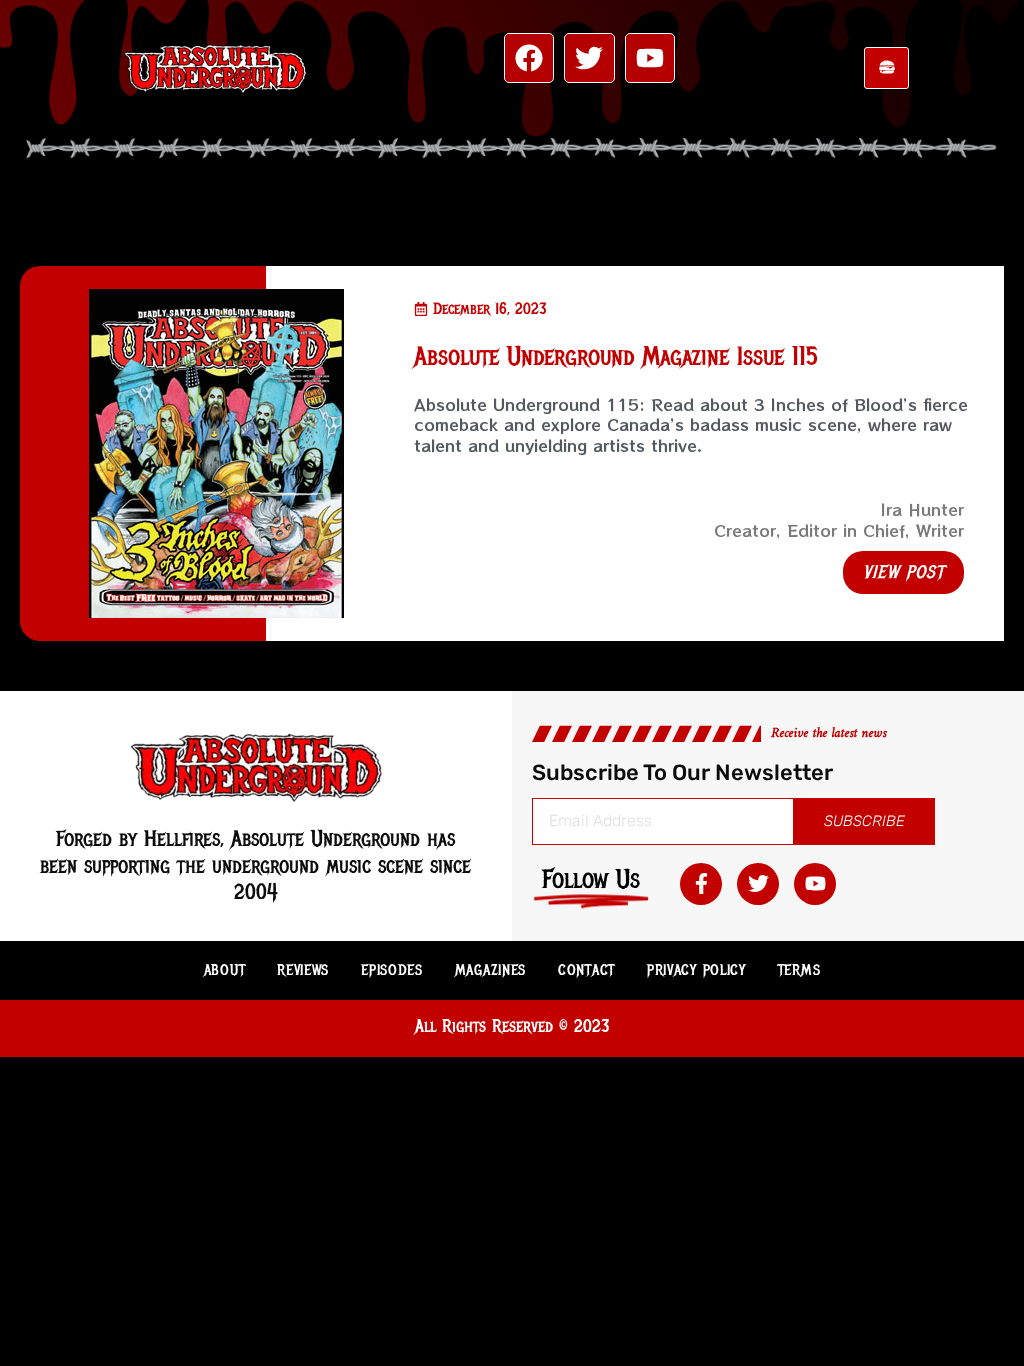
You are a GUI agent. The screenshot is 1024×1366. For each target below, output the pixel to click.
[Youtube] (650, 58)
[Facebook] (529, 58)
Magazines (490, 970)
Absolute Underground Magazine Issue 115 (616, 356)
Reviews (303, 970)
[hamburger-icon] (886, 68)
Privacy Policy (696, 970)
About (225, 970)
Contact (586, 970)
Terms (799, 970)
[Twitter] (589, 58)
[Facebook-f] (701, 884)
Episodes (392, 970)
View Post (903, 572)
